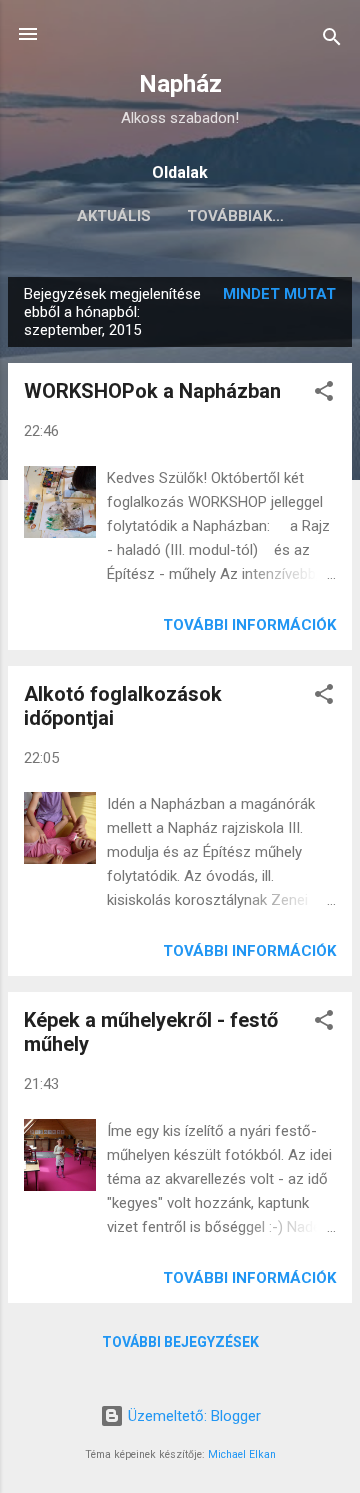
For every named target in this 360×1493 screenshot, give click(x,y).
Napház (180, 84)
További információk (249, 625)
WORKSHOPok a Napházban (152, 391)
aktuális (114, 216)
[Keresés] (332, 40)
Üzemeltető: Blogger (192, 1416)
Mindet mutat (279, 294)
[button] (324, 394)
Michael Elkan (242, 1454)
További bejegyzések (180, 1342)
